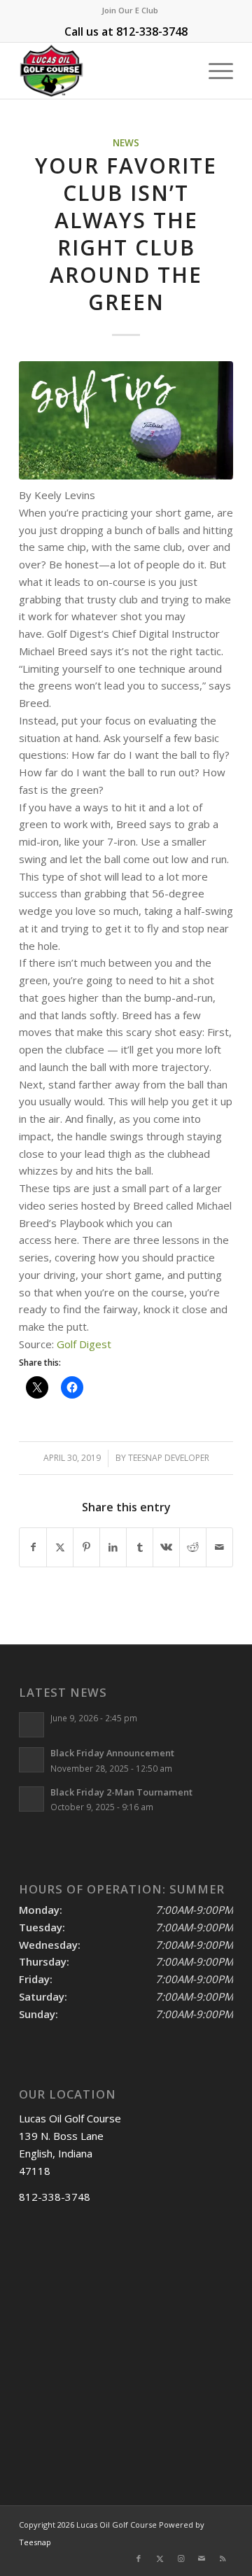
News (126, 143)
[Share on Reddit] (193, 1547)
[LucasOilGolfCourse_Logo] (105, 71)
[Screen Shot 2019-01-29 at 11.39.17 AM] (126, 420)
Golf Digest (84, 1344)
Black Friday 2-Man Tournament (121, 1792)
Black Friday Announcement (112, 1753)
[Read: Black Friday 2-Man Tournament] (31, 1799)
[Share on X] (60, 1547)
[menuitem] (130, 10)
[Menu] (214, 71)
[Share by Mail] (219, 1547)
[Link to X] (160, 2558)
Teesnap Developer (169, 1458)
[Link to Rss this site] (223, 2558)
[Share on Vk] (166, 1547)
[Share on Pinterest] (86, 1547)
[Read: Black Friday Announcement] (31, 1760)
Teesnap (35, 2542)
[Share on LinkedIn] (113, 1547)
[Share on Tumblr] (140, 1547)
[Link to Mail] (202, 2558)
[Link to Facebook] (139, 2558)
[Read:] (31, 1725)
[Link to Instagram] (181, 2558)
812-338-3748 (152, 31)
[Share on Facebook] (33, 1547)
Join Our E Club (130, 10)
